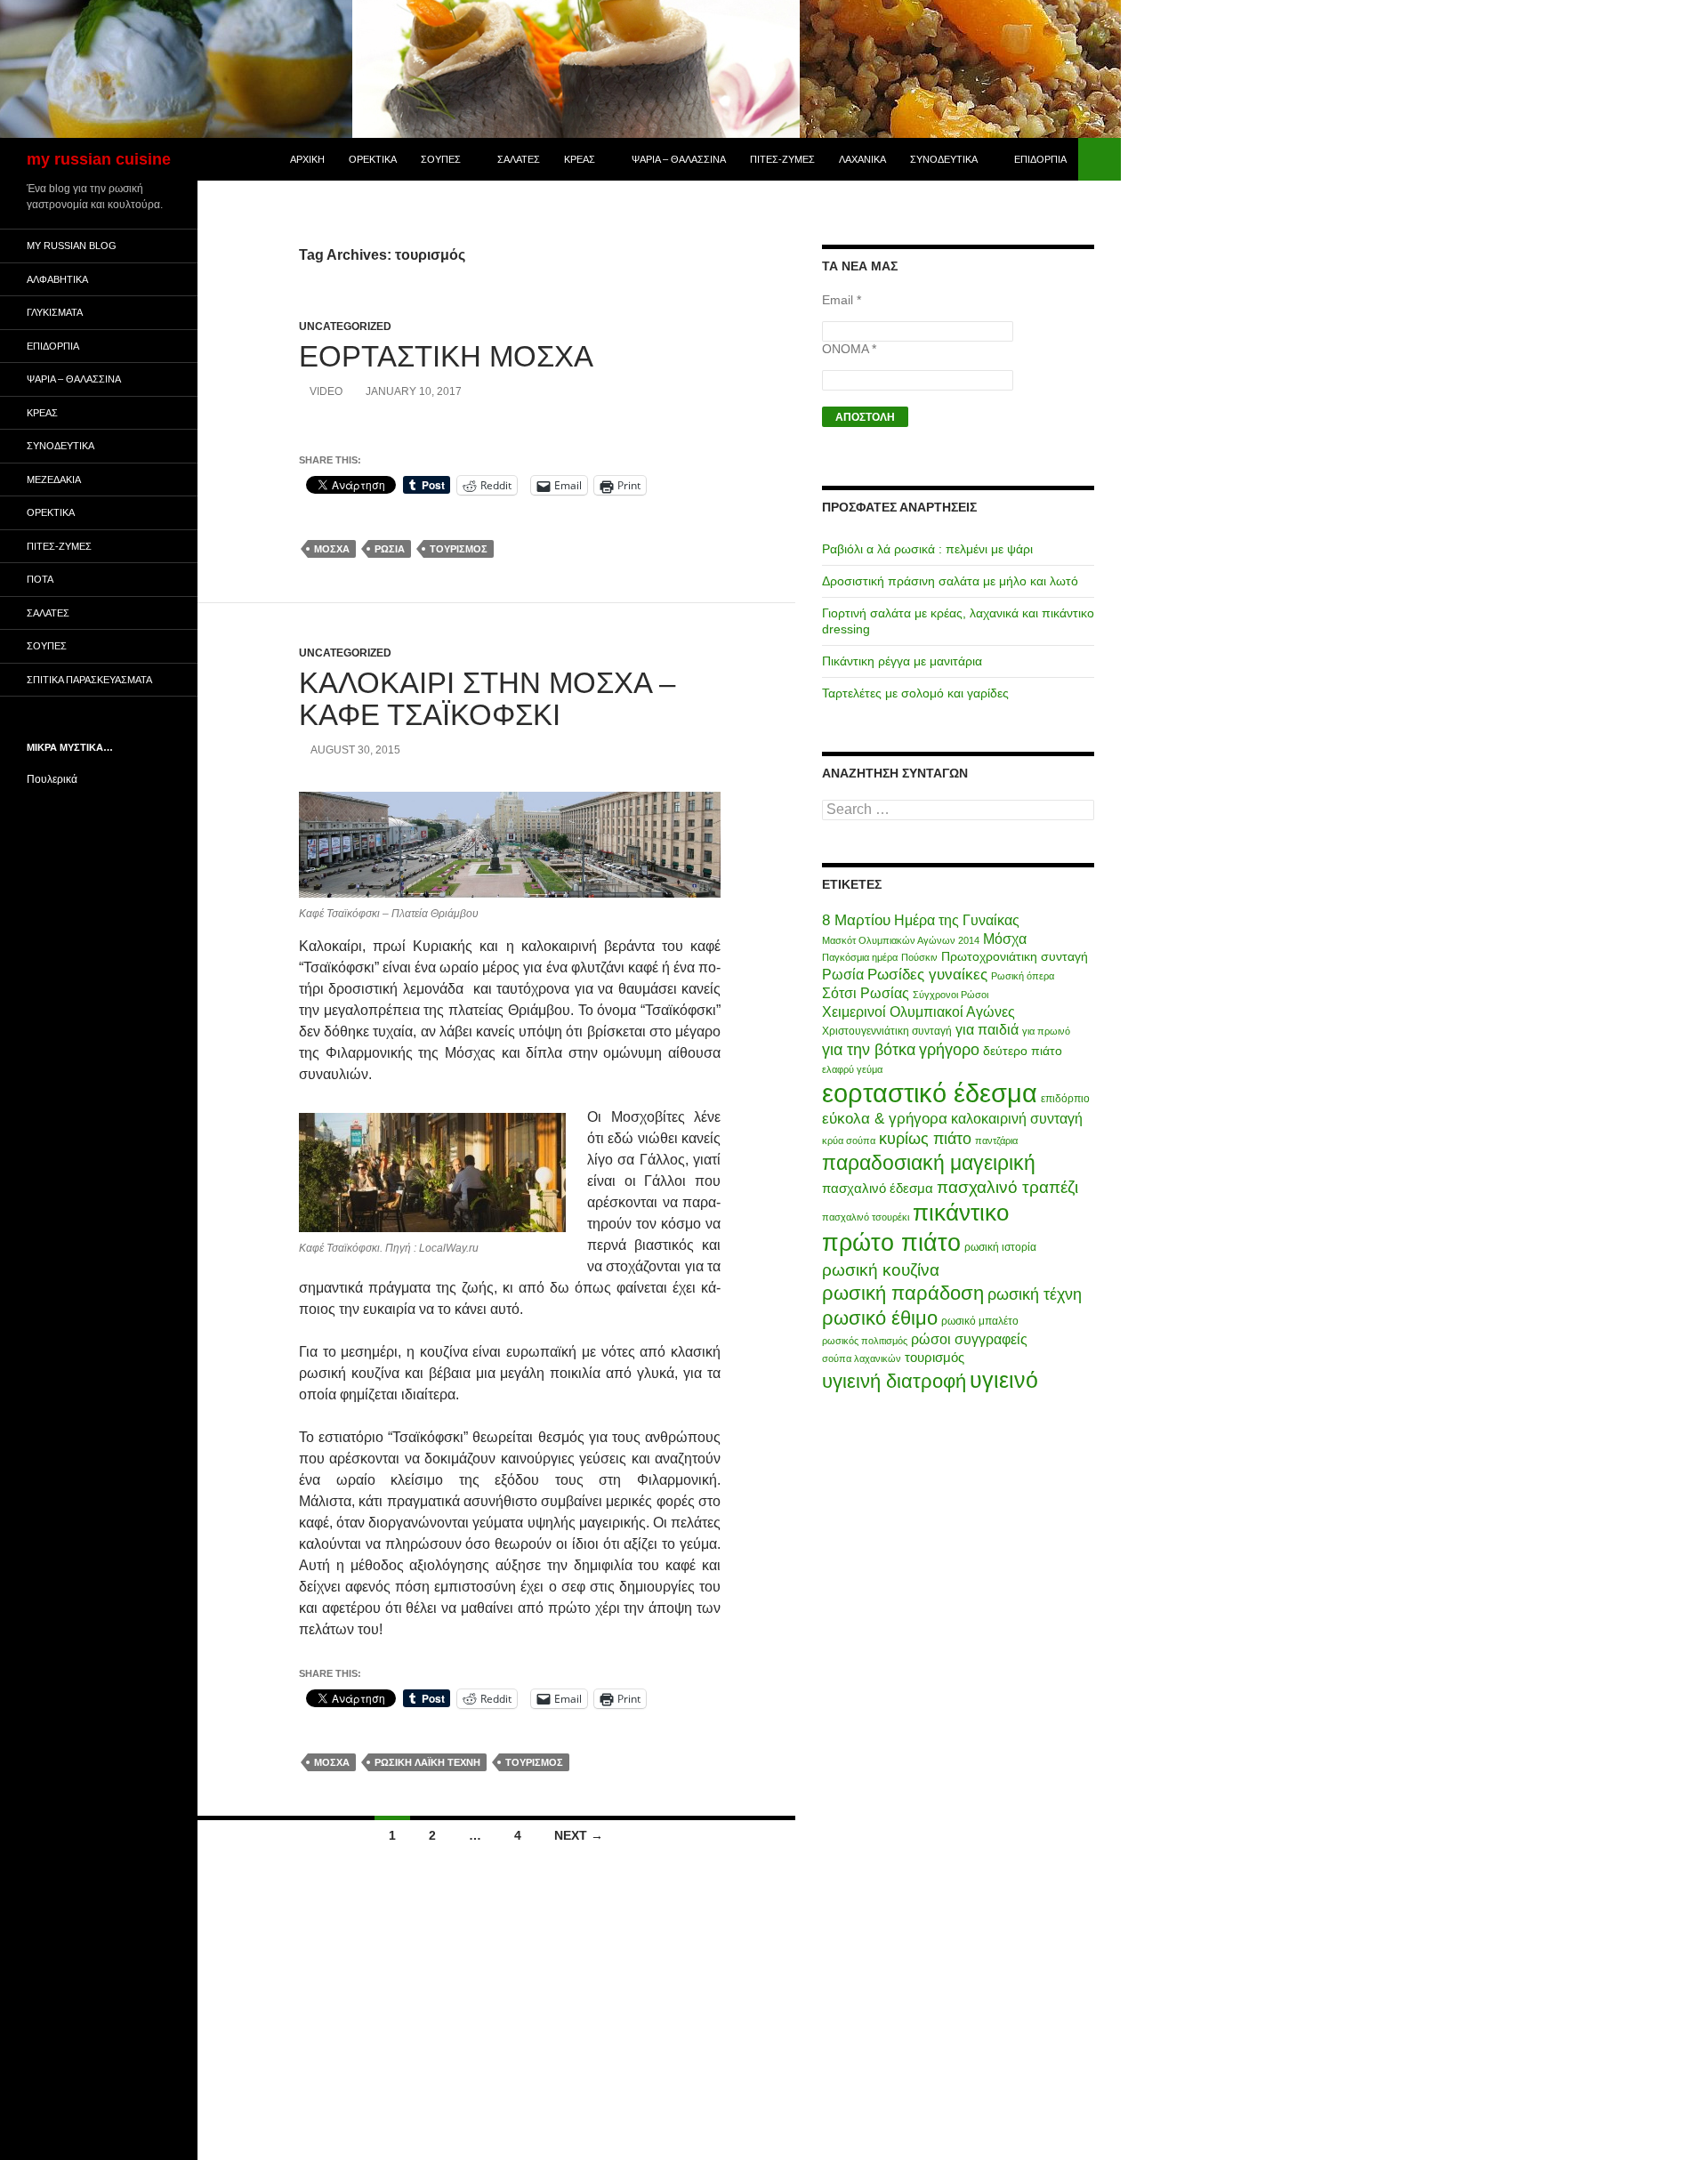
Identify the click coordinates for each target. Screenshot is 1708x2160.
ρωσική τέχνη (1035, 1294)
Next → (579, 1835)
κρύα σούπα (849, 1140)
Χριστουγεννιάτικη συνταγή (887, 1031)
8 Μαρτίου (856, 920)
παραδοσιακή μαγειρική (929, 1163)
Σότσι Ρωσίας (866, 993)
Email (842, 300)
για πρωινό (1046, 1031)
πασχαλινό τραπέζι (1007, 1187)
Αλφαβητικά (57, 279)
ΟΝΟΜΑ (849, 349)
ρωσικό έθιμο (880, 1318)
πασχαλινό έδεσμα (878, 1189)
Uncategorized (345, 326)
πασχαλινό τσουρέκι (866, 1217)
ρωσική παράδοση (903, 1293)
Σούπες (441, 159)
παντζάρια (996, 1140)
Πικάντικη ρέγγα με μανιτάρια (902, 661)
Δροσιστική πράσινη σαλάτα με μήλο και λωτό (950, 581)
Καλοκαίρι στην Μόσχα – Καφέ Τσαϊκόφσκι (487, 699)
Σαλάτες (519, 159)
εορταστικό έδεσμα (930, 1093)
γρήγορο (949, 1050)
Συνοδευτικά (944, 159)
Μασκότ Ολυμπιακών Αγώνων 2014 (901, 940)
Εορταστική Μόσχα (446, 356)
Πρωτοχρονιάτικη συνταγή (1015, 956)
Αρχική (307, 159)
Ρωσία (390, 549)
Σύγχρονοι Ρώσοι (951, 995)
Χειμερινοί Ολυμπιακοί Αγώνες (918, 1012)
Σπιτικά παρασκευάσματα (89, 680)
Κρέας (580, 159)
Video (326, 391)
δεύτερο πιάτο (1023, 1051)
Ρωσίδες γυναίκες (927, 975)
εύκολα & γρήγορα (885, 1119)
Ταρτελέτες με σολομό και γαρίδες (915, 693)
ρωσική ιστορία (1000, 1247)
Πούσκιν (919, 957)
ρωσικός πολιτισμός (865, 1341)
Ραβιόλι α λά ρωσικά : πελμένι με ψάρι (927, 549)
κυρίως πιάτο (925, 1139)
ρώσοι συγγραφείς (969, 1339)
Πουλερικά (52, 779)
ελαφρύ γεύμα (852, 1069)
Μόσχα (332, 549)
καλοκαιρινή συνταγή (1017, 1119)
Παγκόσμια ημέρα (860, 957)
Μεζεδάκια (54, 480)
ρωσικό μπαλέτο (980, 1321)
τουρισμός (459, 549)
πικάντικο (961, 1213)
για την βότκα (869, 1050)
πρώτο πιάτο (891, 1242)
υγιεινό (1004, 1380)
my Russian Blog (72, 246)
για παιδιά (987, 1030)
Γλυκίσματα (55, 312)
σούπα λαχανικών (862, 1358)
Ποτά (40, 579)
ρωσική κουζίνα (881, 1269)
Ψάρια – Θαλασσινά (679, 159)
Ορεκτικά (373, 159)
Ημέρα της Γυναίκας (957, 920)
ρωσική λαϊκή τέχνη (427, 1762)
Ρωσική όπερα (1023, 976)
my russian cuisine (99, 159)
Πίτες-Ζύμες (782, 159)
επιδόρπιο (1065, 1099)
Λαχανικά (862, 159)
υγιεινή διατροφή (894, 1381)
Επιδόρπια (1040, 159)
